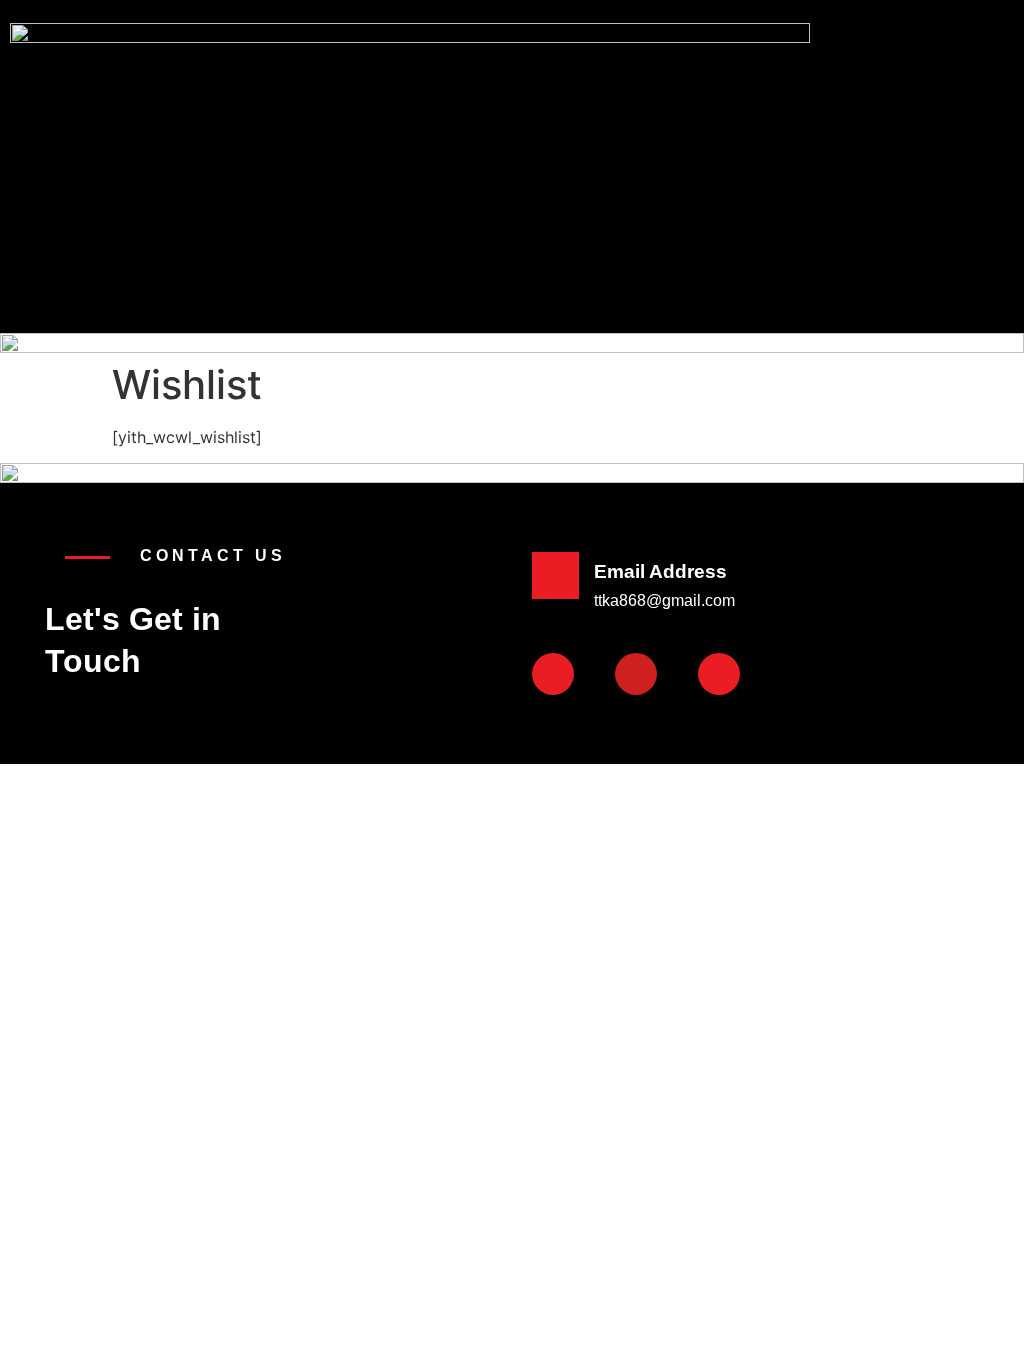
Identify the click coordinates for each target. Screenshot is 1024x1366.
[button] (669, 159)
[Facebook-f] (553, 674)
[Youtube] (636, 674)
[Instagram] (719, 674)
